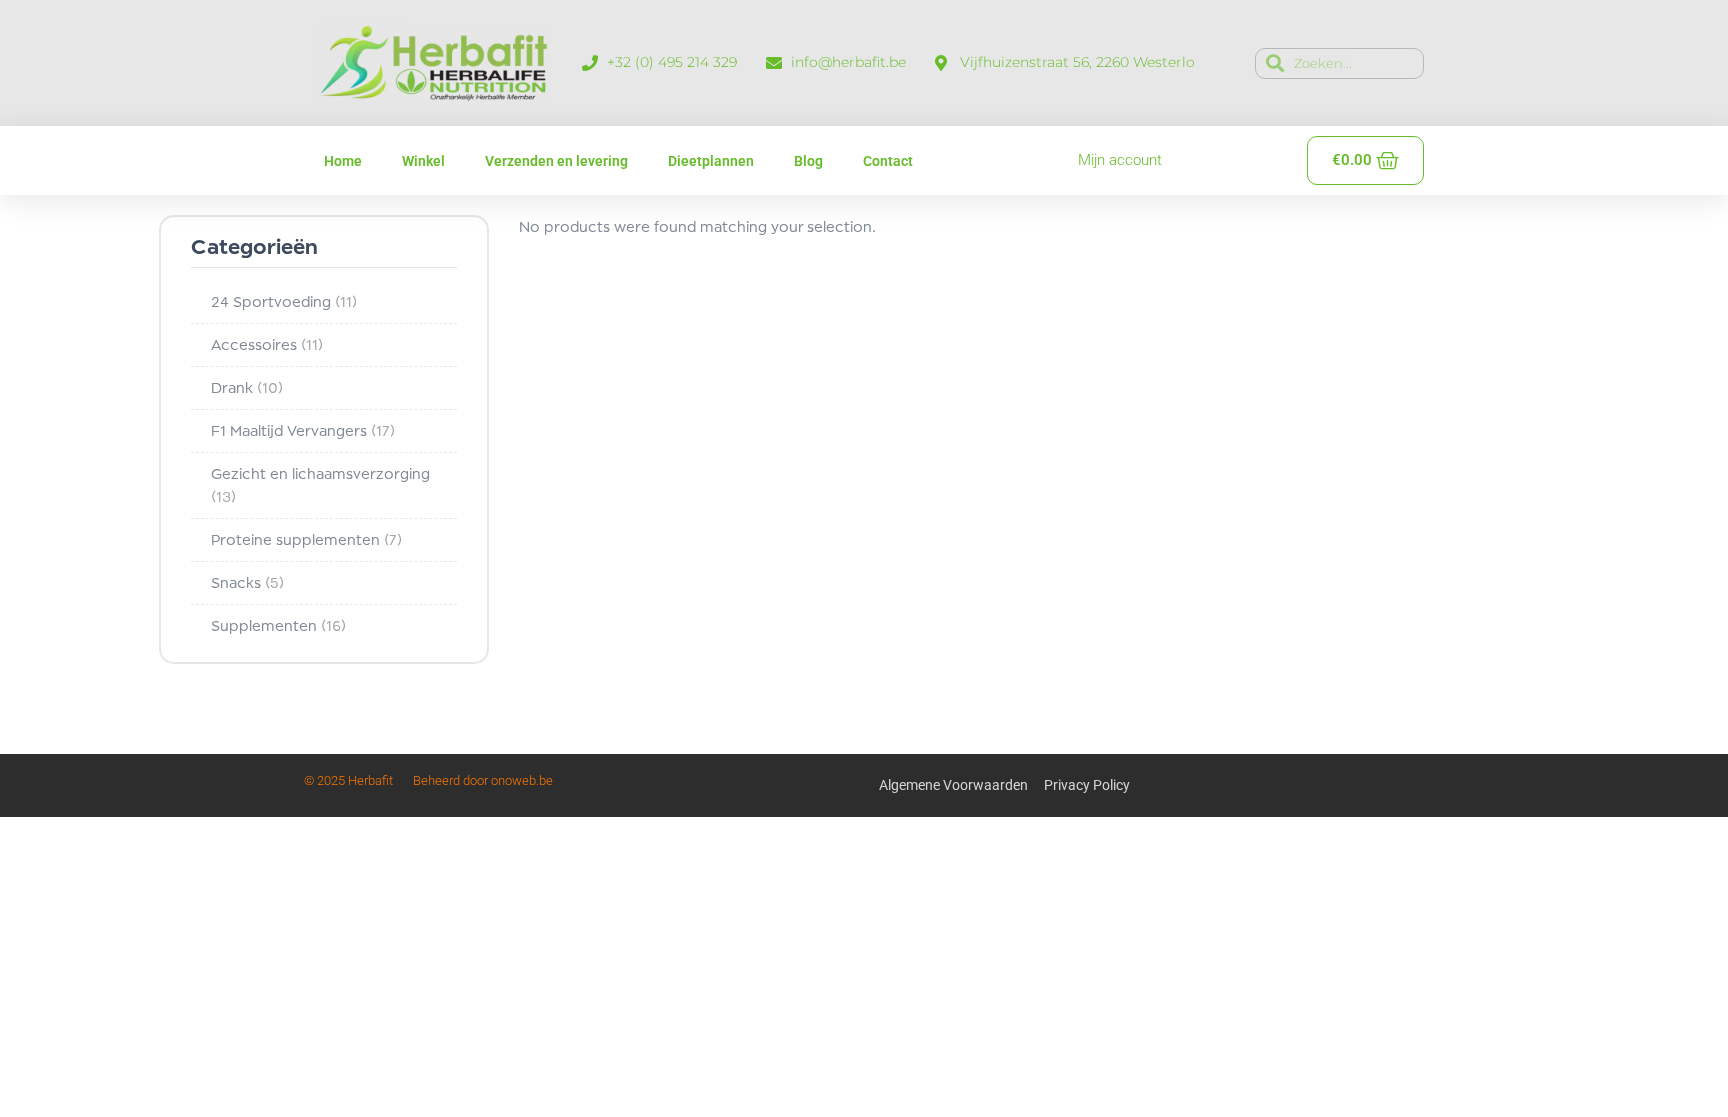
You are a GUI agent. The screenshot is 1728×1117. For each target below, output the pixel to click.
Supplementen (278, 625)
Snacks (247, 582)
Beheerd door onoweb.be (483, 780)
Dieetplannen (711, 161)
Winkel (423, 161)
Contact (888, 161)
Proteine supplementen (306, 539)
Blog (808, 161)
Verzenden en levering (556, 161)
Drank (247, 387)
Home (343, 161)
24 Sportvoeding (284, 301)
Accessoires (267, 344)
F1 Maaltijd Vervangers (303, 430)
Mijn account (1120, 160)
